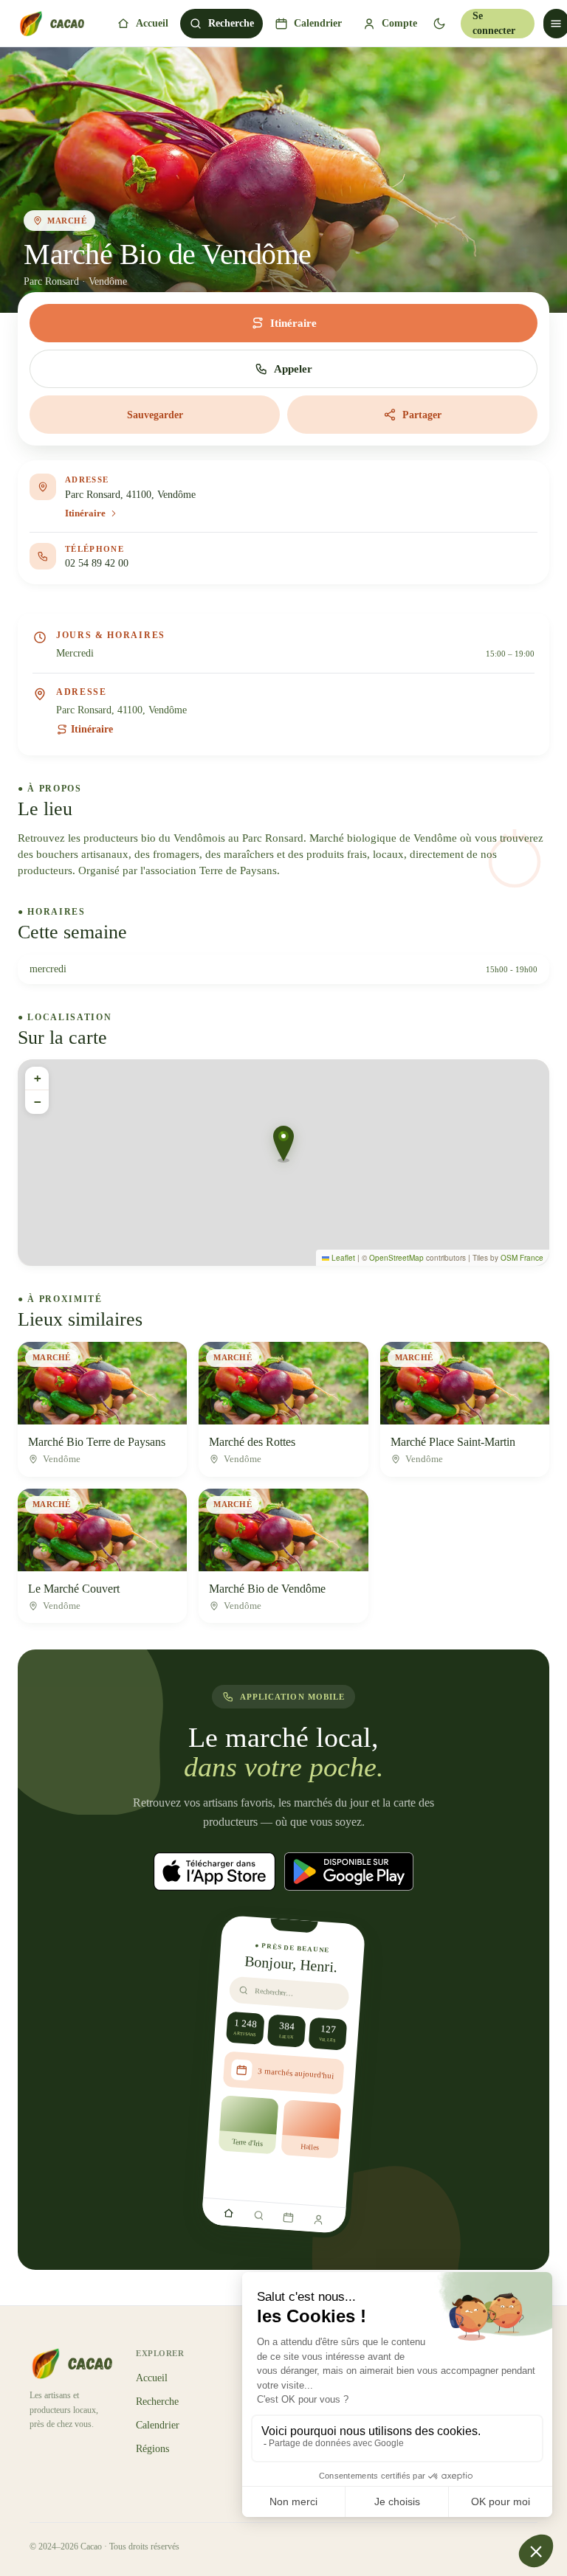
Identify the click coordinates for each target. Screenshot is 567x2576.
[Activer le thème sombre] (439, 24)
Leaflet (342, 1258)
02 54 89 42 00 (97, 563)
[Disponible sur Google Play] (349, 1872)
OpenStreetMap (396, 1258)
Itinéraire (92, 729)
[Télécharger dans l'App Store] (214, 1872)
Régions (152, 2449)
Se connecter (494, 23)
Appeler (293, 369)
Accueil (152, 23)
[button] (283, 1144)
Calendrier (318, 23)
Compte (399, 23)
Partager (422, 415)
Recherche (231, 23)
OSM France (522, 1258)
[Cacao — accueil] (51, 24)
